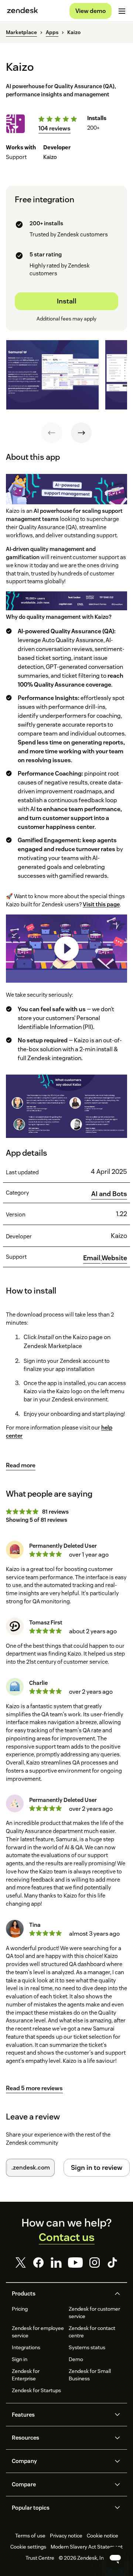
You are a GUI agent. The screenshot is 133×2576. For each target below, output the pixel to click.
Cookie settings (28, 2547)
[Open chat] (115, 2558)
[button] (60, 2294)
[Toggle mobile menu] (122, 11)
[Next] (81, 433)
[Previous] (52, 433)
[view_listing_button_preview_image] (52, 375)
